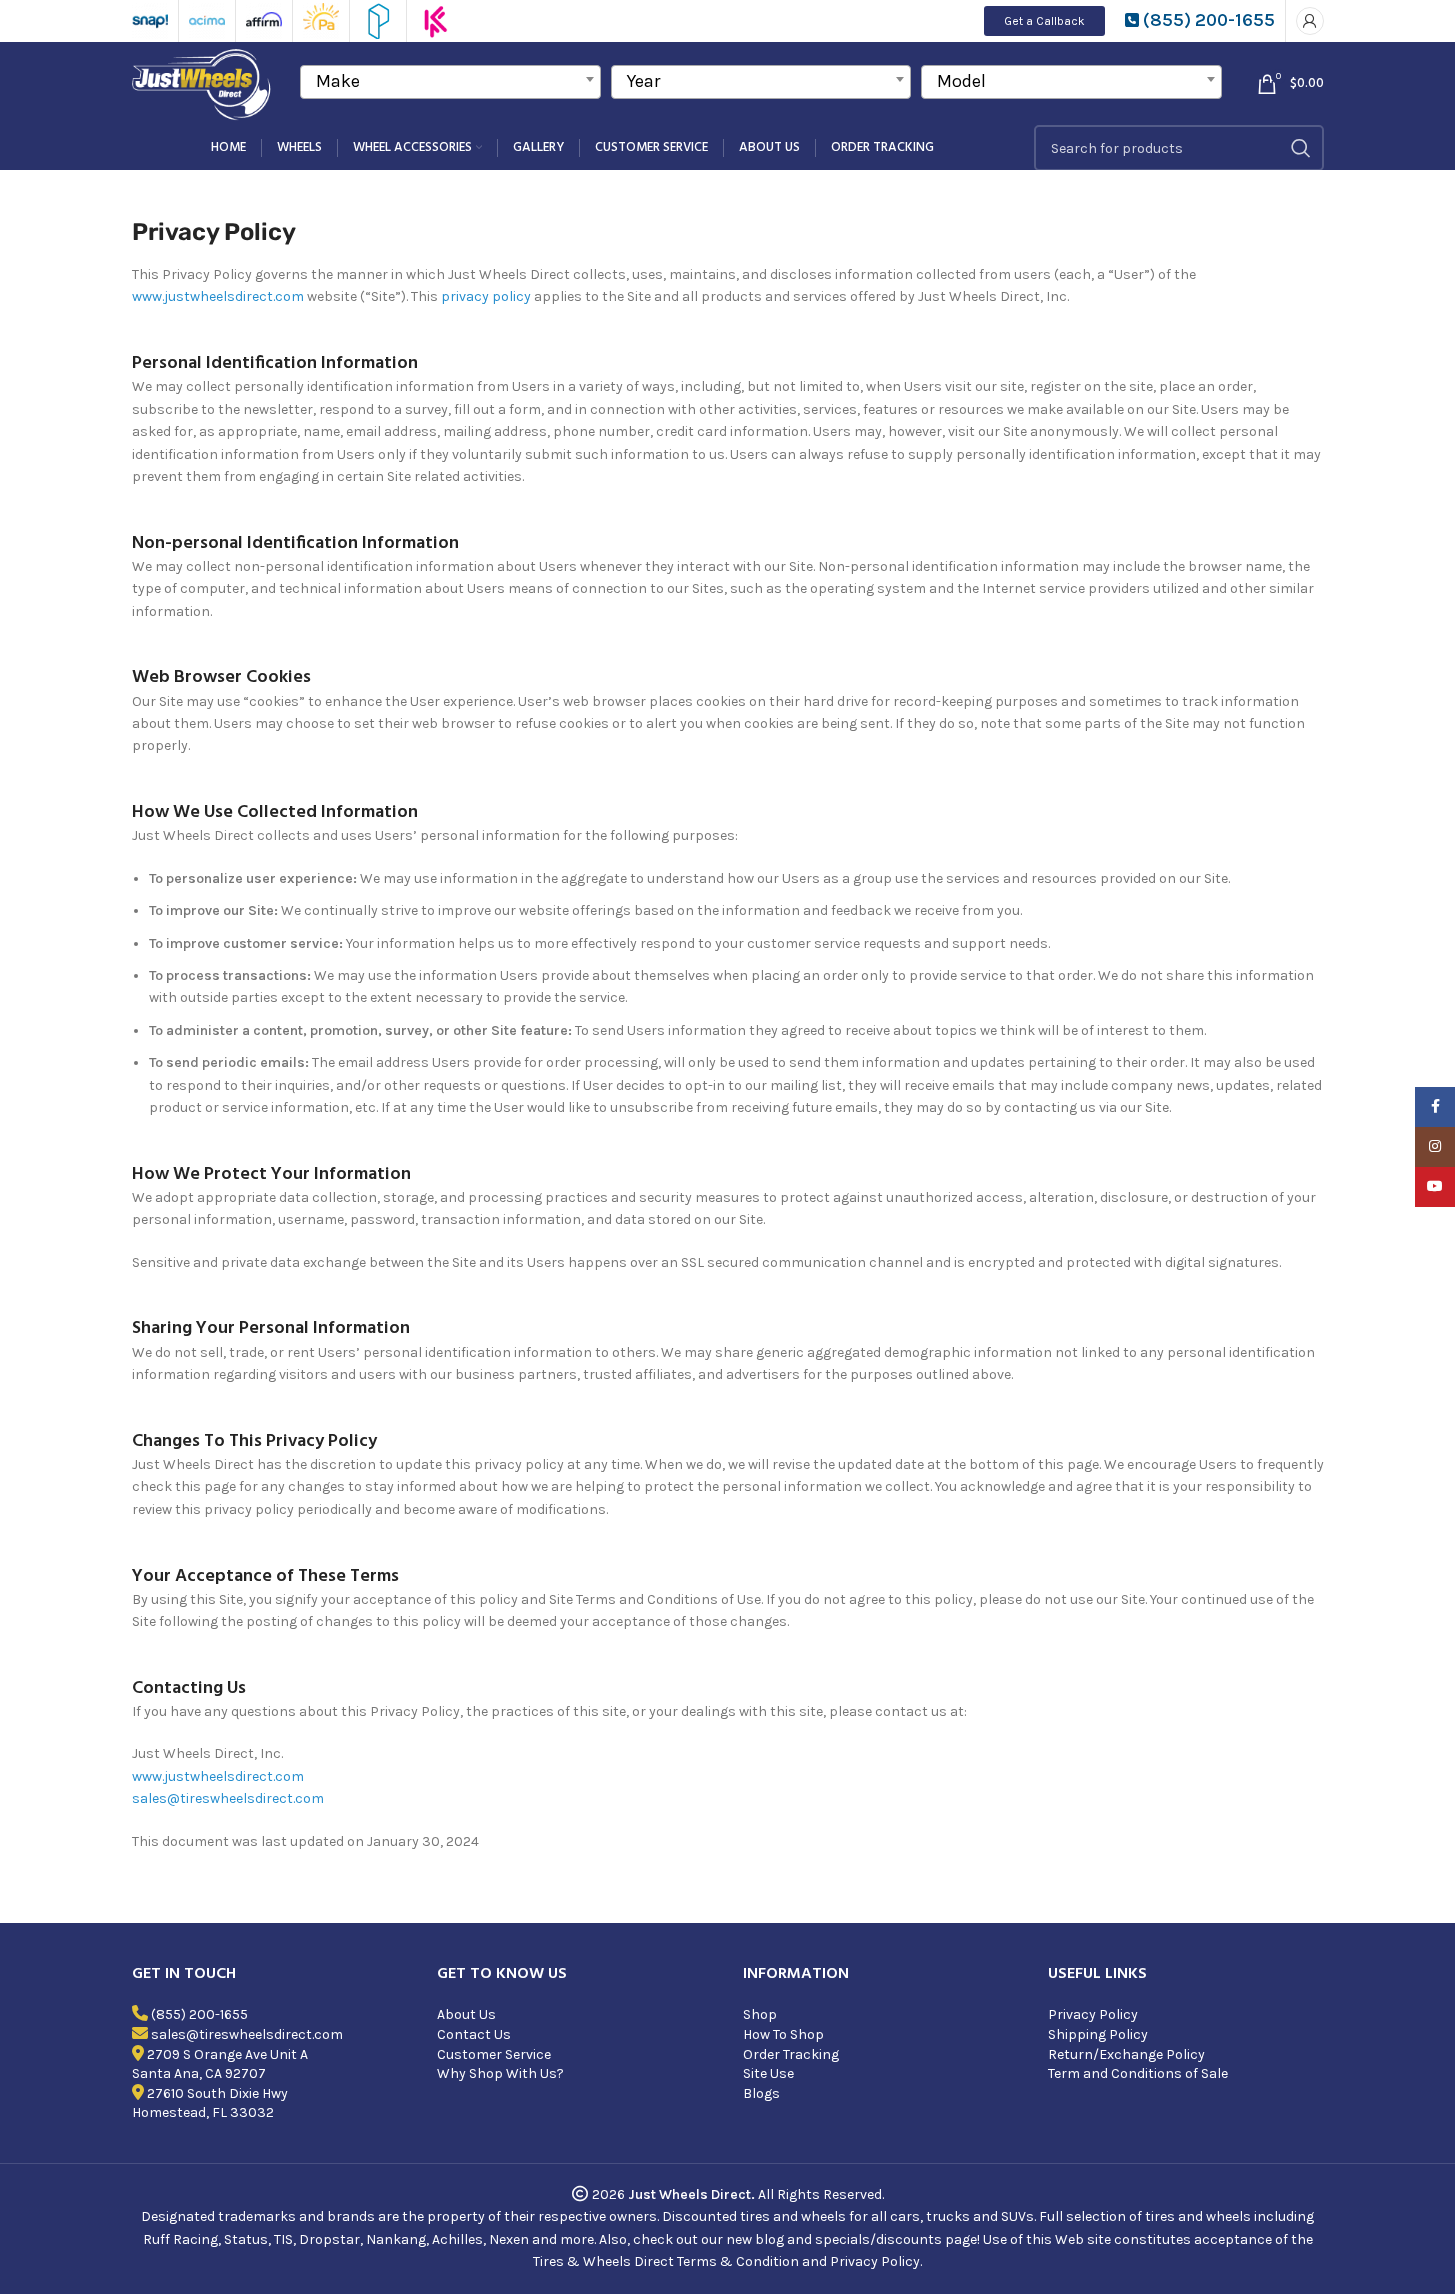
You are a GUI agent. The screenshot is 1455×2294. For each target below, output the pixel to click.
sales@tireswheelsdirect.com (228, 1798)
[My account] (1310, 21)
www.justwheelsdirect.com (219, 296)
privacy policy (486, 296)
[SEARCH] (1301, 148)
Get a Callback (1044, 21)
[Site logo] (204, 82)
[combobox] (450, 82)
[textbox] (450, 81)
